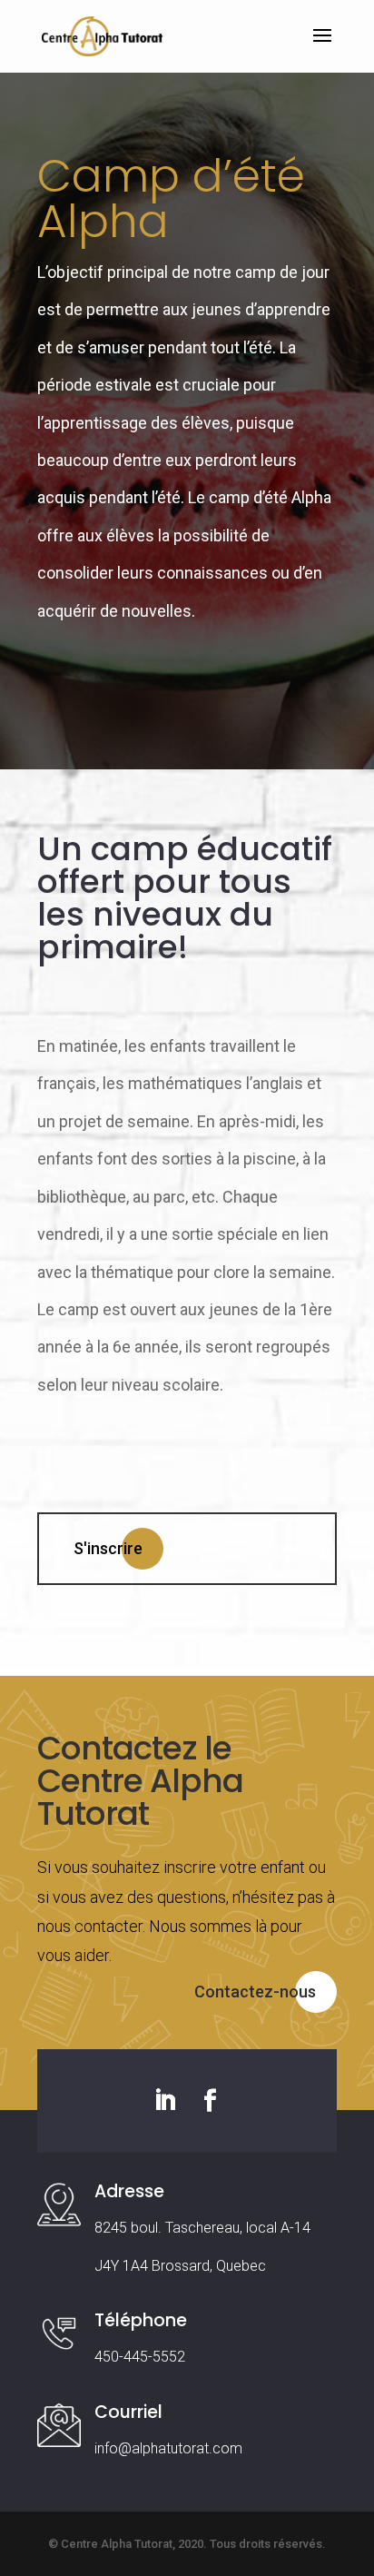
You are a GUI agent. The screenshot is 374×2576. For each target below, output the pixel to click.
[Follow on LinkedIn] (164, 2101)
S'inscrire (108, 1548)
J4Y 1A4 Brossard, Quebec (180, 2266)
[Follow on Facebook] (210, 2101)
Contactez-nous (255, 1991)
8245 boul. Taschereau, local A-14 (202, 2228)
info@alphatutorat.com (168, 2448)
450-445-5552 (140, 2357)
